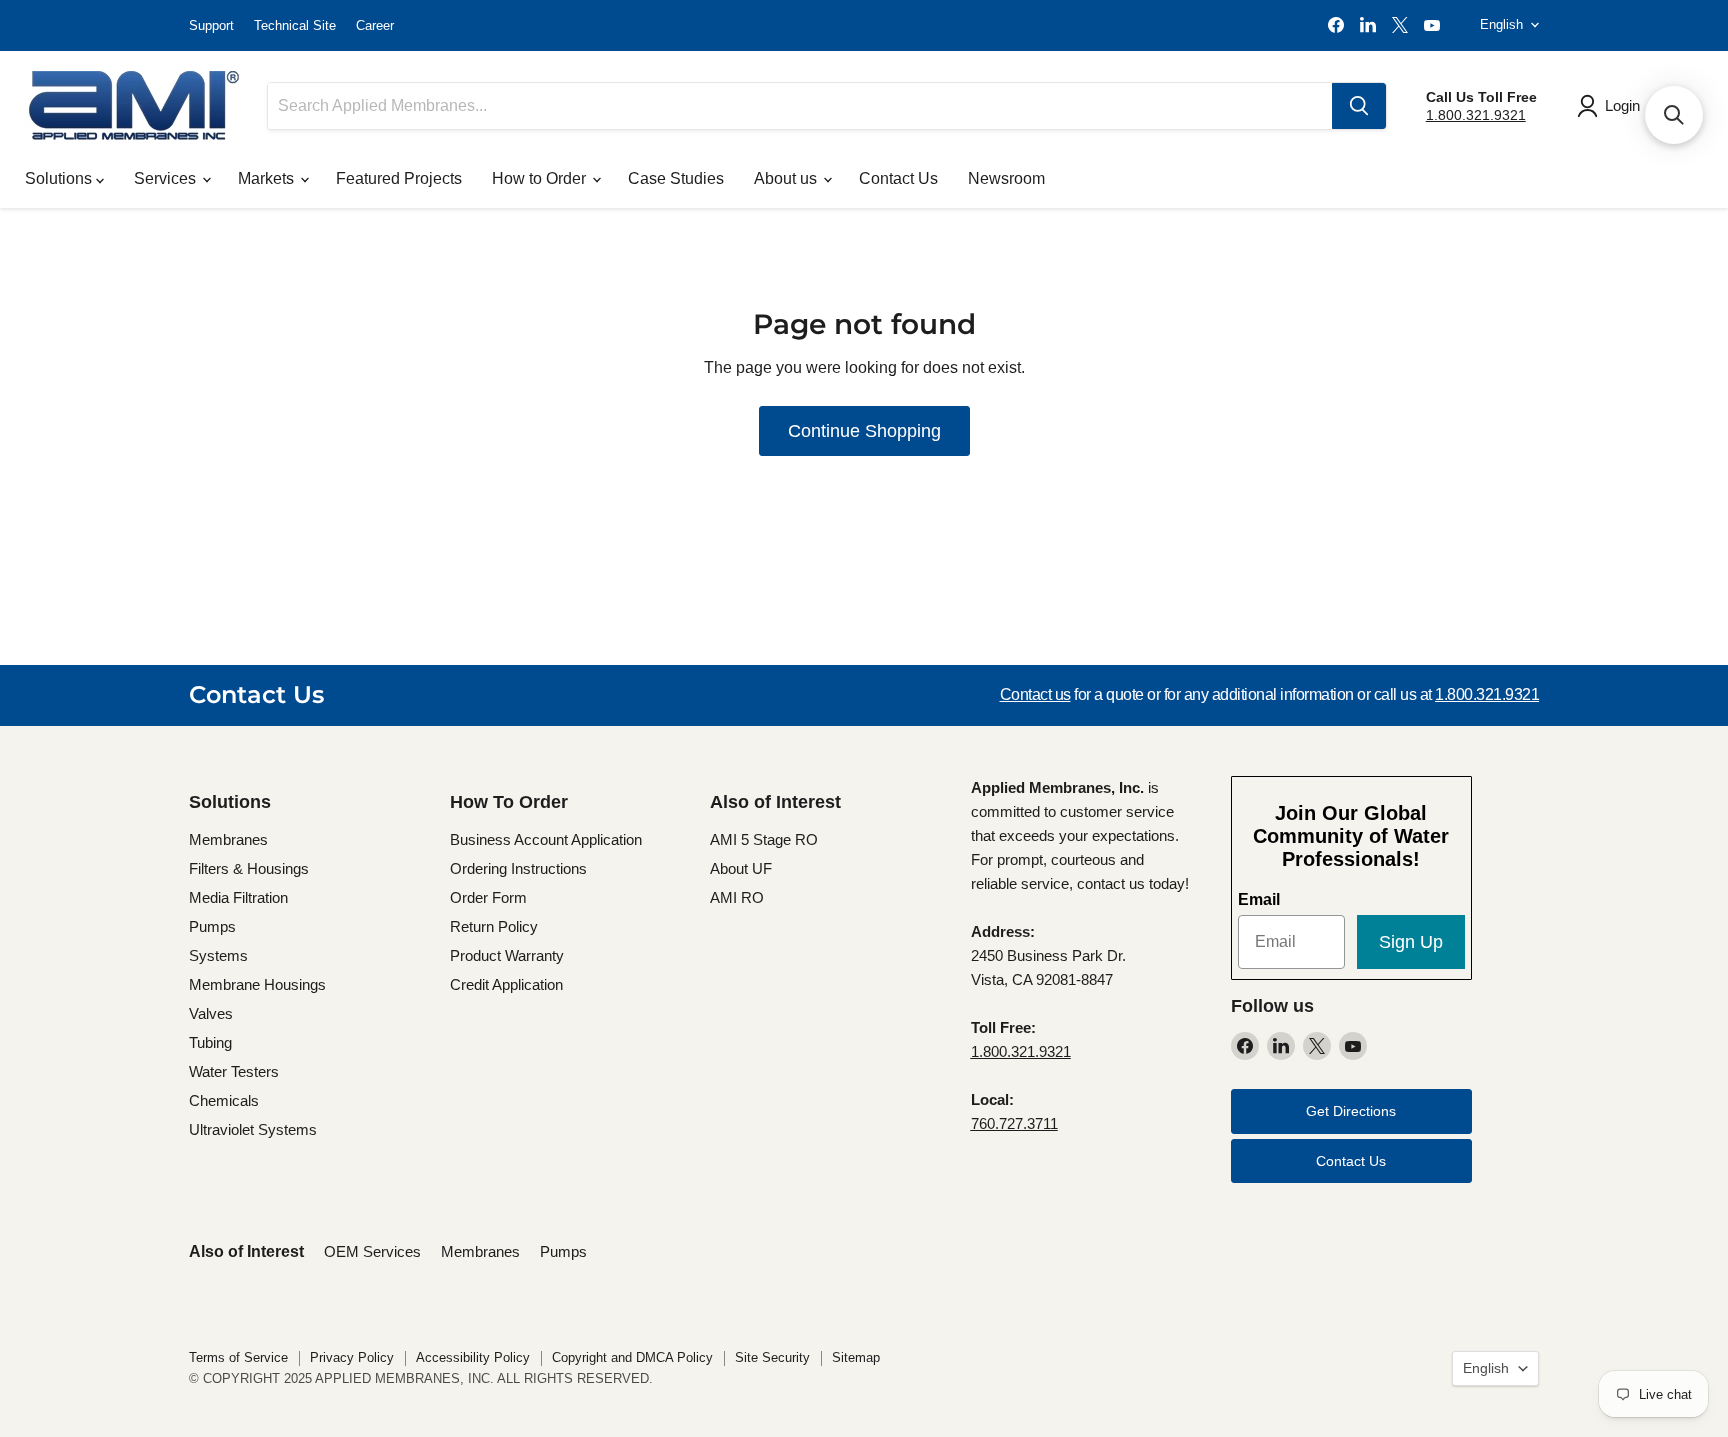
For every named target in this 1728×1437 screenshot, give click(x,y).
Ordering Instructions (518, 868)
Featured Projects (399, 178)
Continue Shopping (864, 431)
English (1501, 24)
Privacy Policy (352, 1357)
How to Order (541, 178)
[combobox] (800, 106)
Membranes (228, 839)
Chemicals (224, 1100)
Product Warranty (507, 955)
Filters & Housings (249, 868)
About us (787, 178)
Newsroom (1006, 178)
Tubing (210, 1042)
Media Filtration (238, 897)
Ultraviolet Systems (253, 1129)
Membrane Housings (257, 984)
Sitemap (856, 1357)
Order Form (488, 897)
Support (211, 25)
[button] (1674, 115)
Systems (218, 955)
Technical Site (295, 25)
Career (375, 25)
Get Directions (1351, 1111)
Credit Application (506, 984)
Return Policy (494, 926)
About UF (741, 868)
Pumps (212, 926)
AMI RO (737, 897)
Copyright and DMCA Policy (632, 1357)
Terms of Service (238, 1357)
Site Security (772, 1357)
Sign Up (1411, 942)
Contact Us (898, 178)
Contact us (1035, 694)
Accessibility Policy (473, 1357)
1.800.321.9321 (1476, 115)
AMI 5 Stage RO (764, 839)
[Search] (1359, 106)
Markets (268, 178)
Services (167, 178)
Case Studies (676, 178)
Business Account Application (546, 839)
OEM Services (372, 1251)
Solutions (60, 178)
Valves (211, 1013)
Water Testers (234, 1071)
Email (1259, 899)
